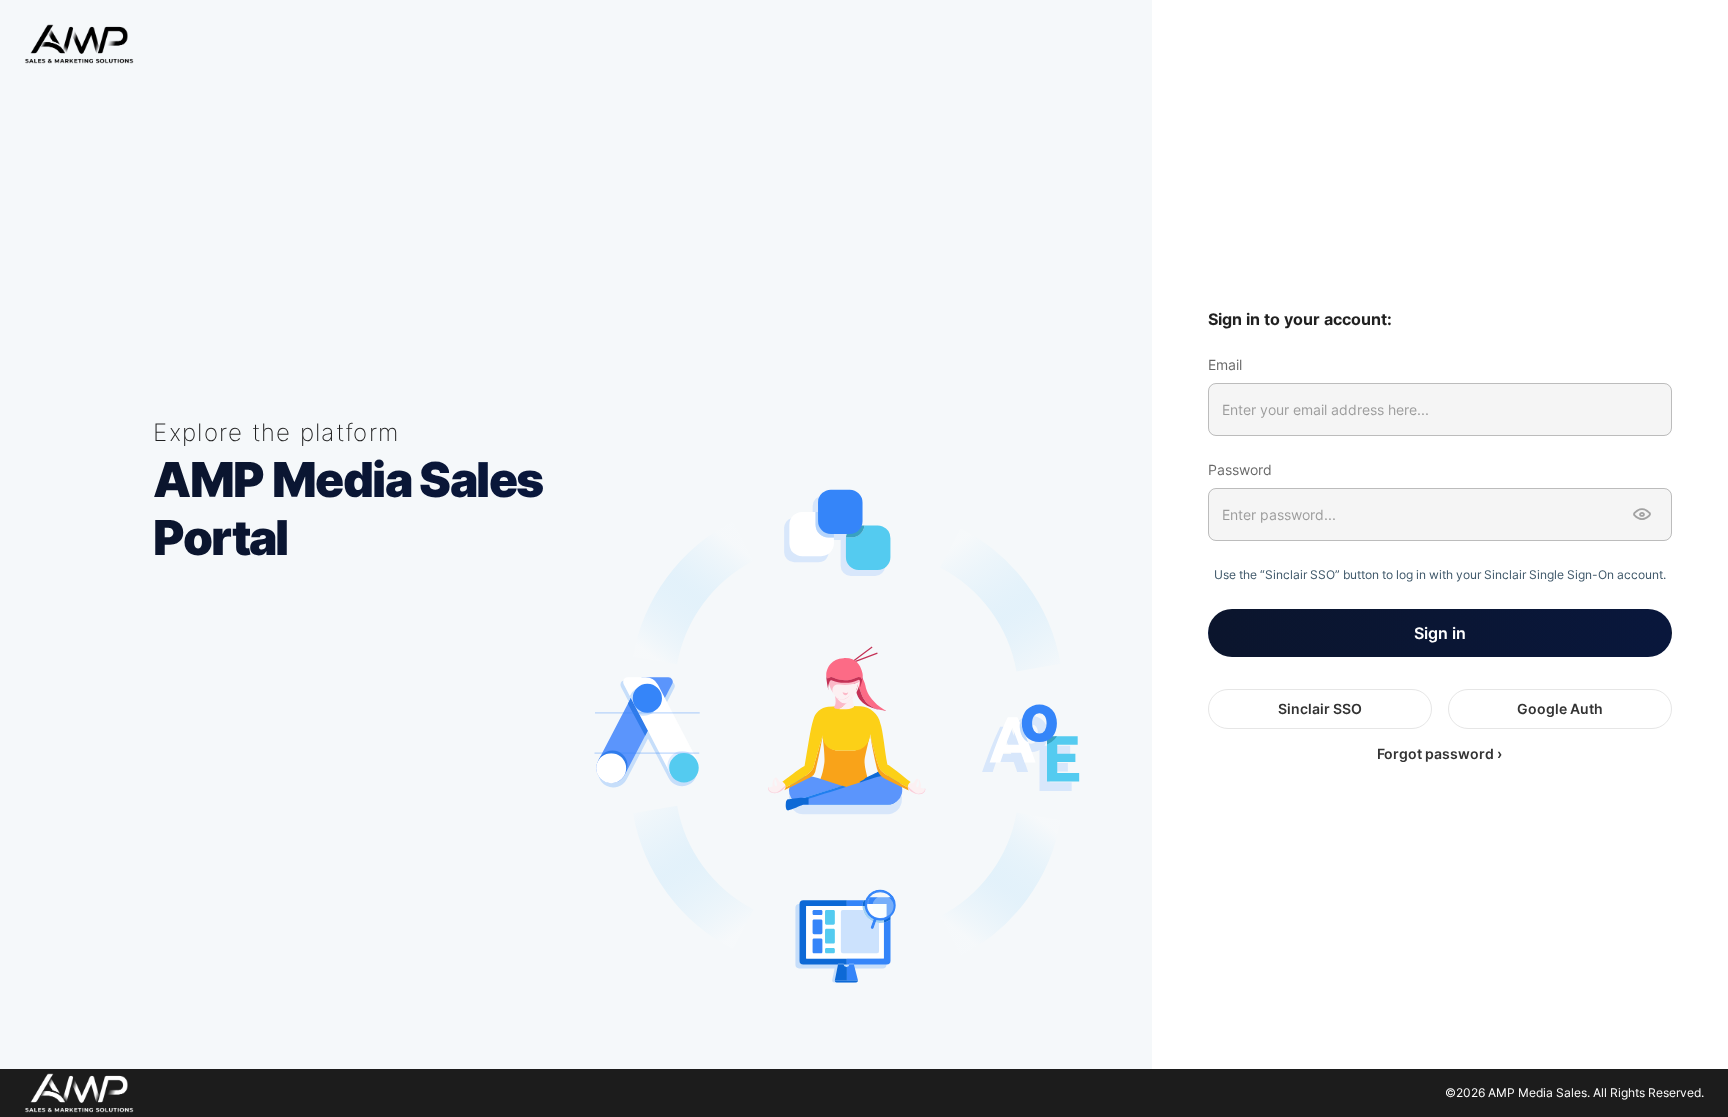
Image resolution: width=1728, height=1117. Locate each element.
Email (1225, 364)
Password (1240, 469)
